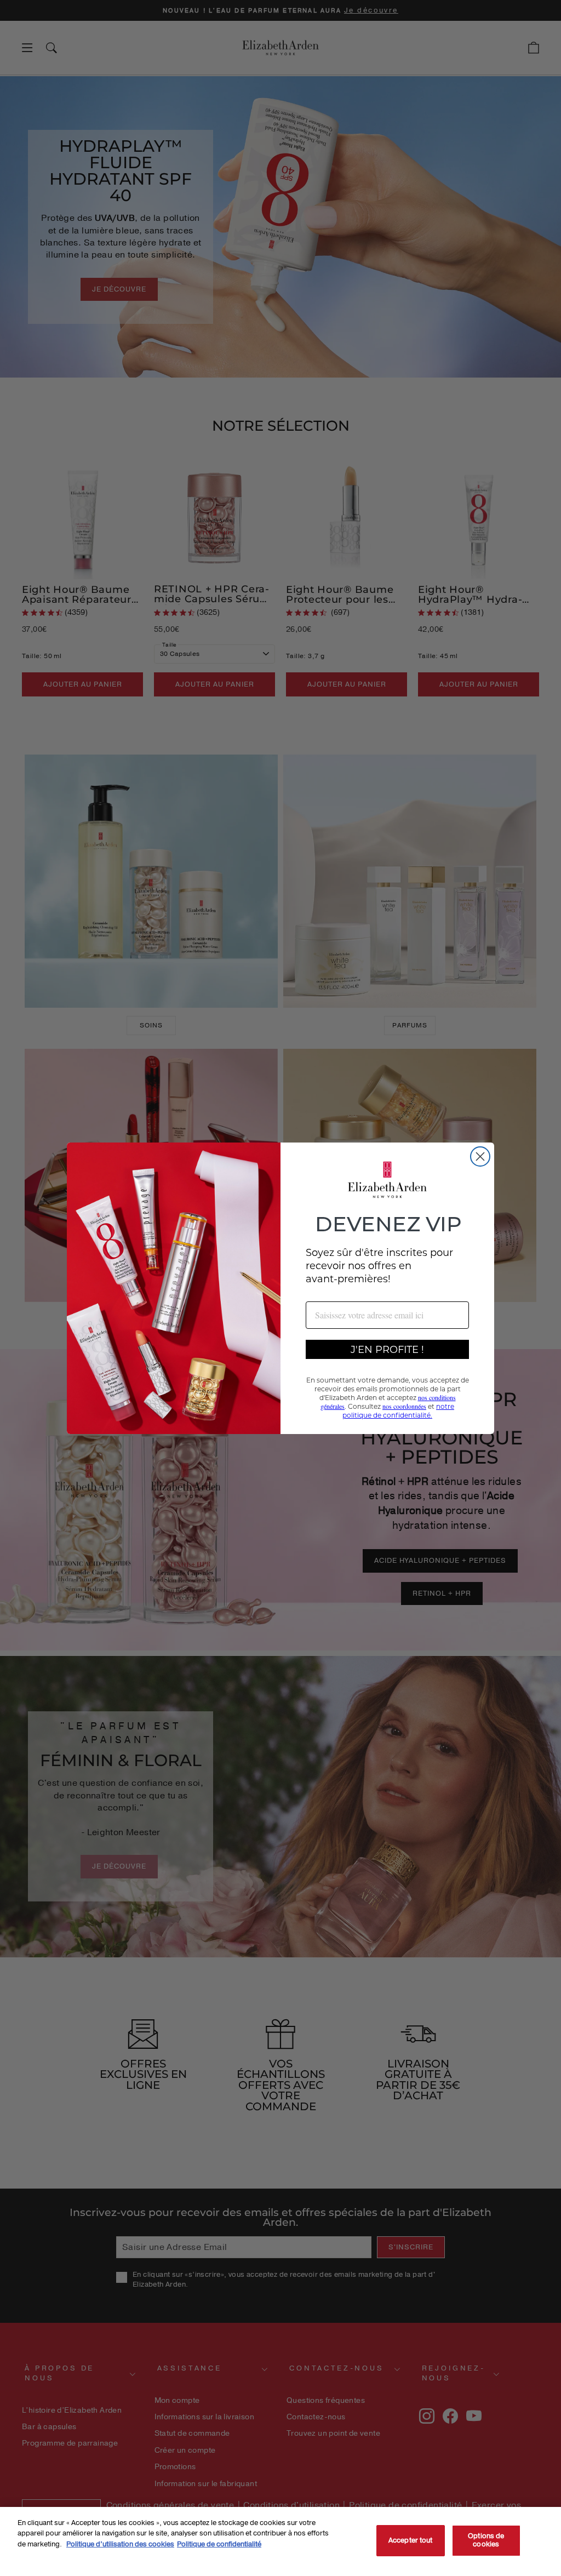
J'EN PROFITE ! (387, 1349)
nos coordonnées (404, 1406)
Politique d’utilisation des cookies (120, 2544)
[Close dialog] (480, 1156)
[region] (280, 2541)
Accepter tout (411, 2540)
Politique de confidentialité (219, 2544)
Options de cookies (486, 2540)
